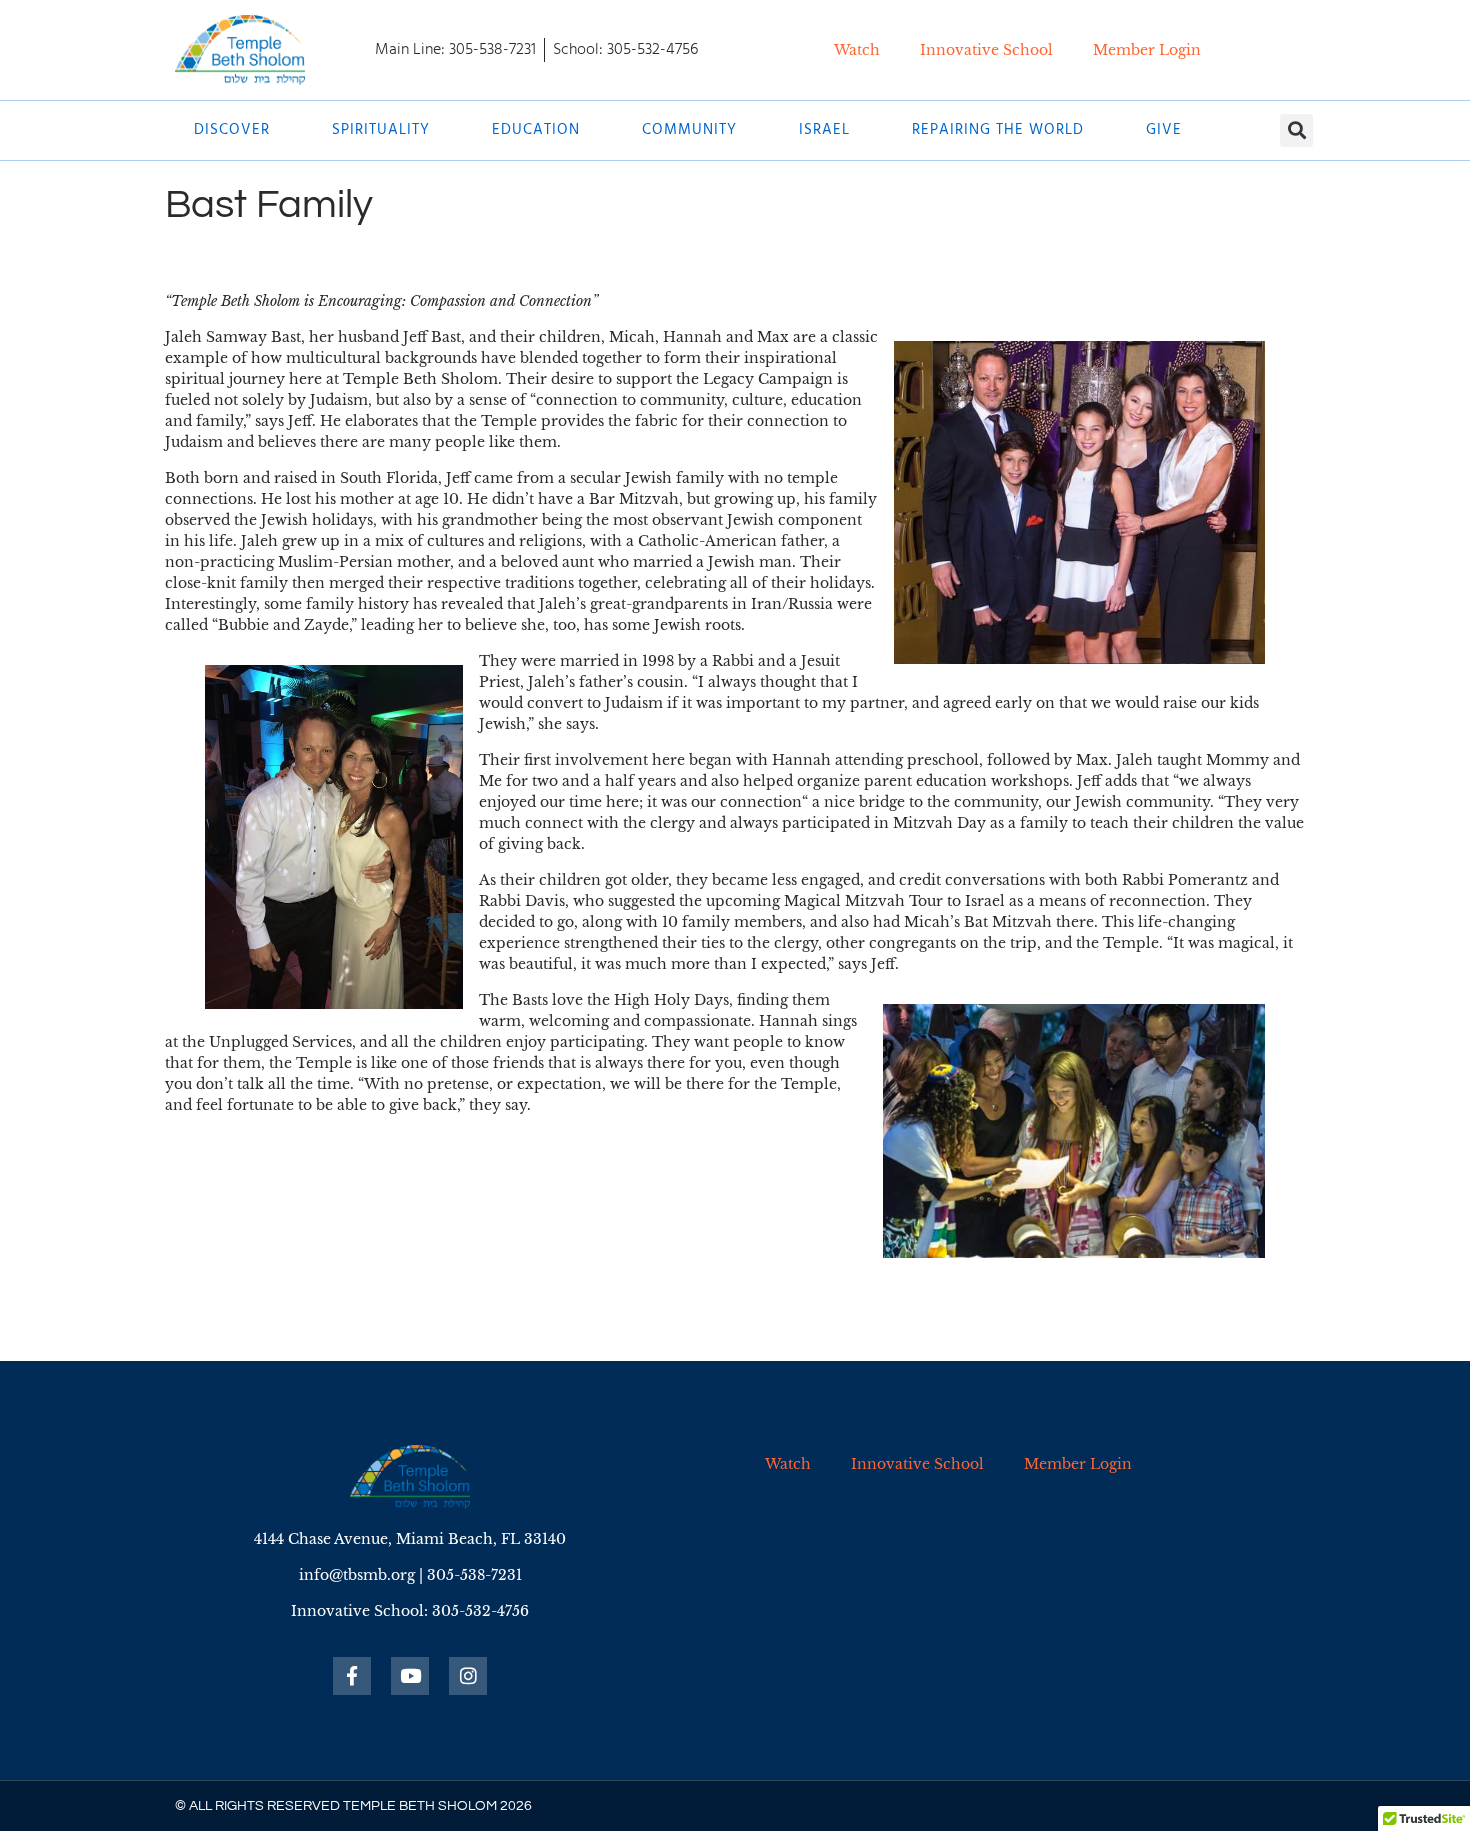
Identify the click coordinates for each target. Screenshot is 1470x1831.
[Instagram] (468, 1676)
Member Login (1147, 50)
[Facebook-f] (352, 1676)
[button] (1296, 130)
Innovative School (986, 50)
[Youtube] (410, 1676)
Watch (857, 50)
